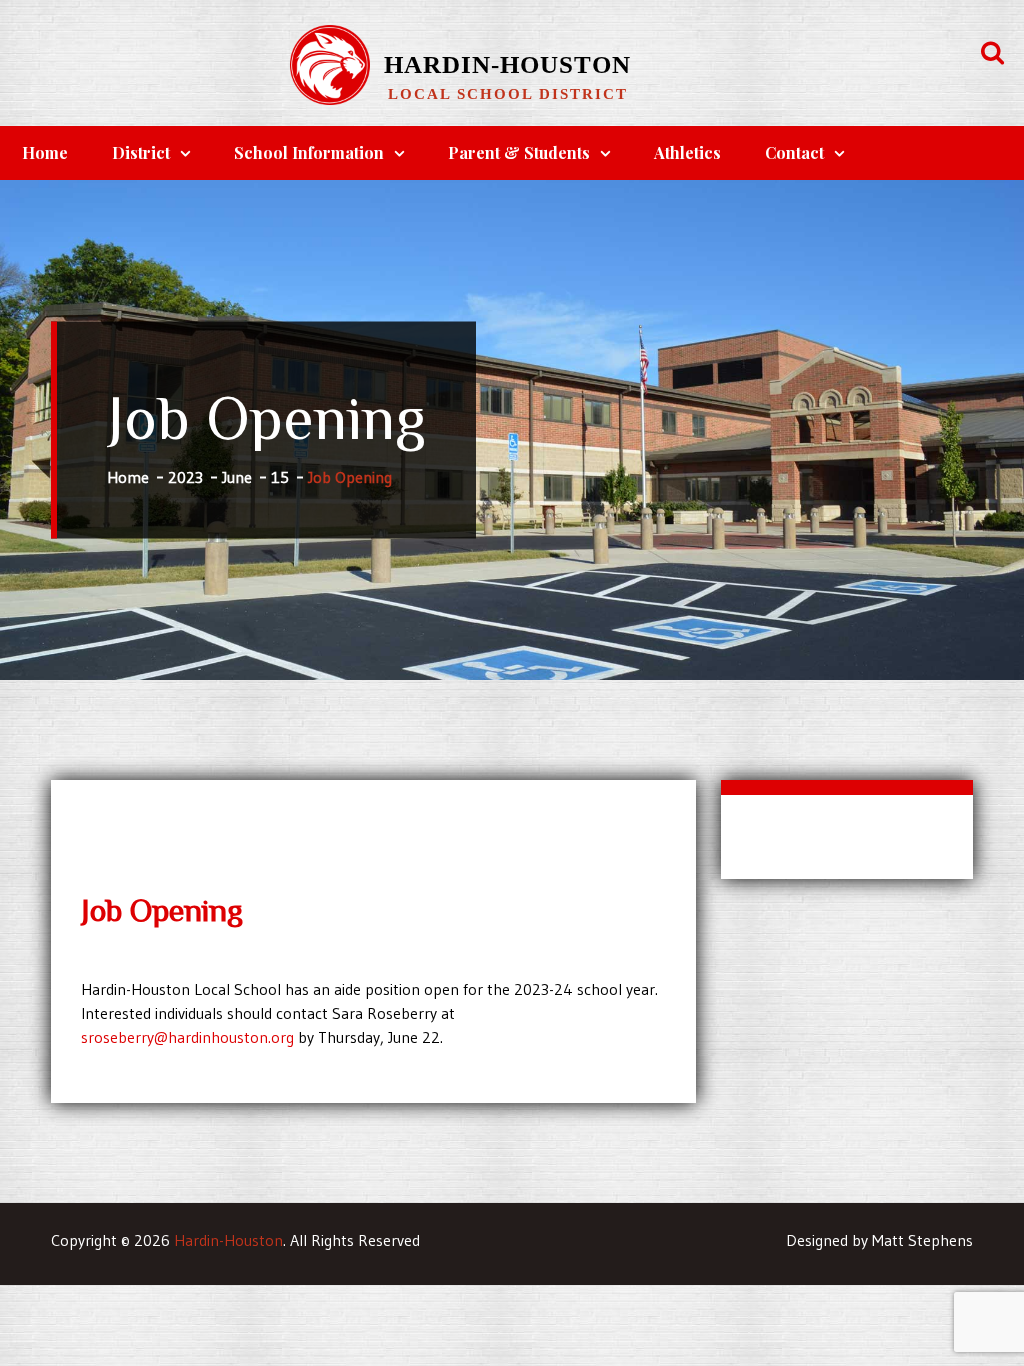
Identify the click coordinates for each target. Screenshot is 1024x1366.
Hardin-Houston (507, 64)
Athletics (687, 152)
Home (45, 152)
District (141, 152)
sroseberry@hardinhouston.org (187, 1037)
